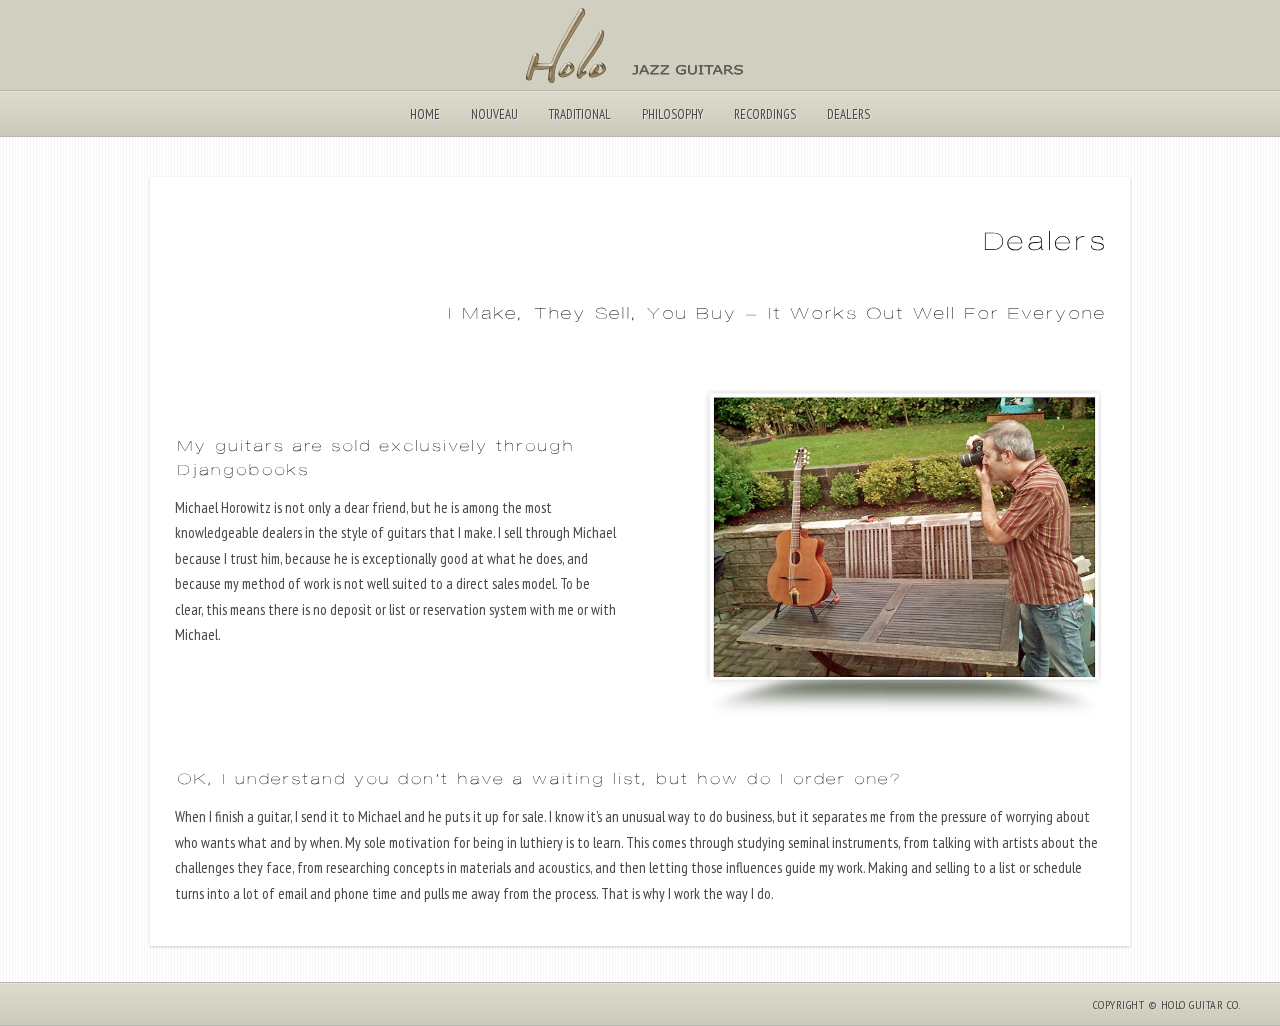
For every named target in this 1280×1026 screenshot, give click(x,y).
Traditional (580, 114)
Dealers (848, 114)
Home (425, 114)
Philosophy (672, 114)
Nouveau (494, 114)
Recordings (765, 114)
